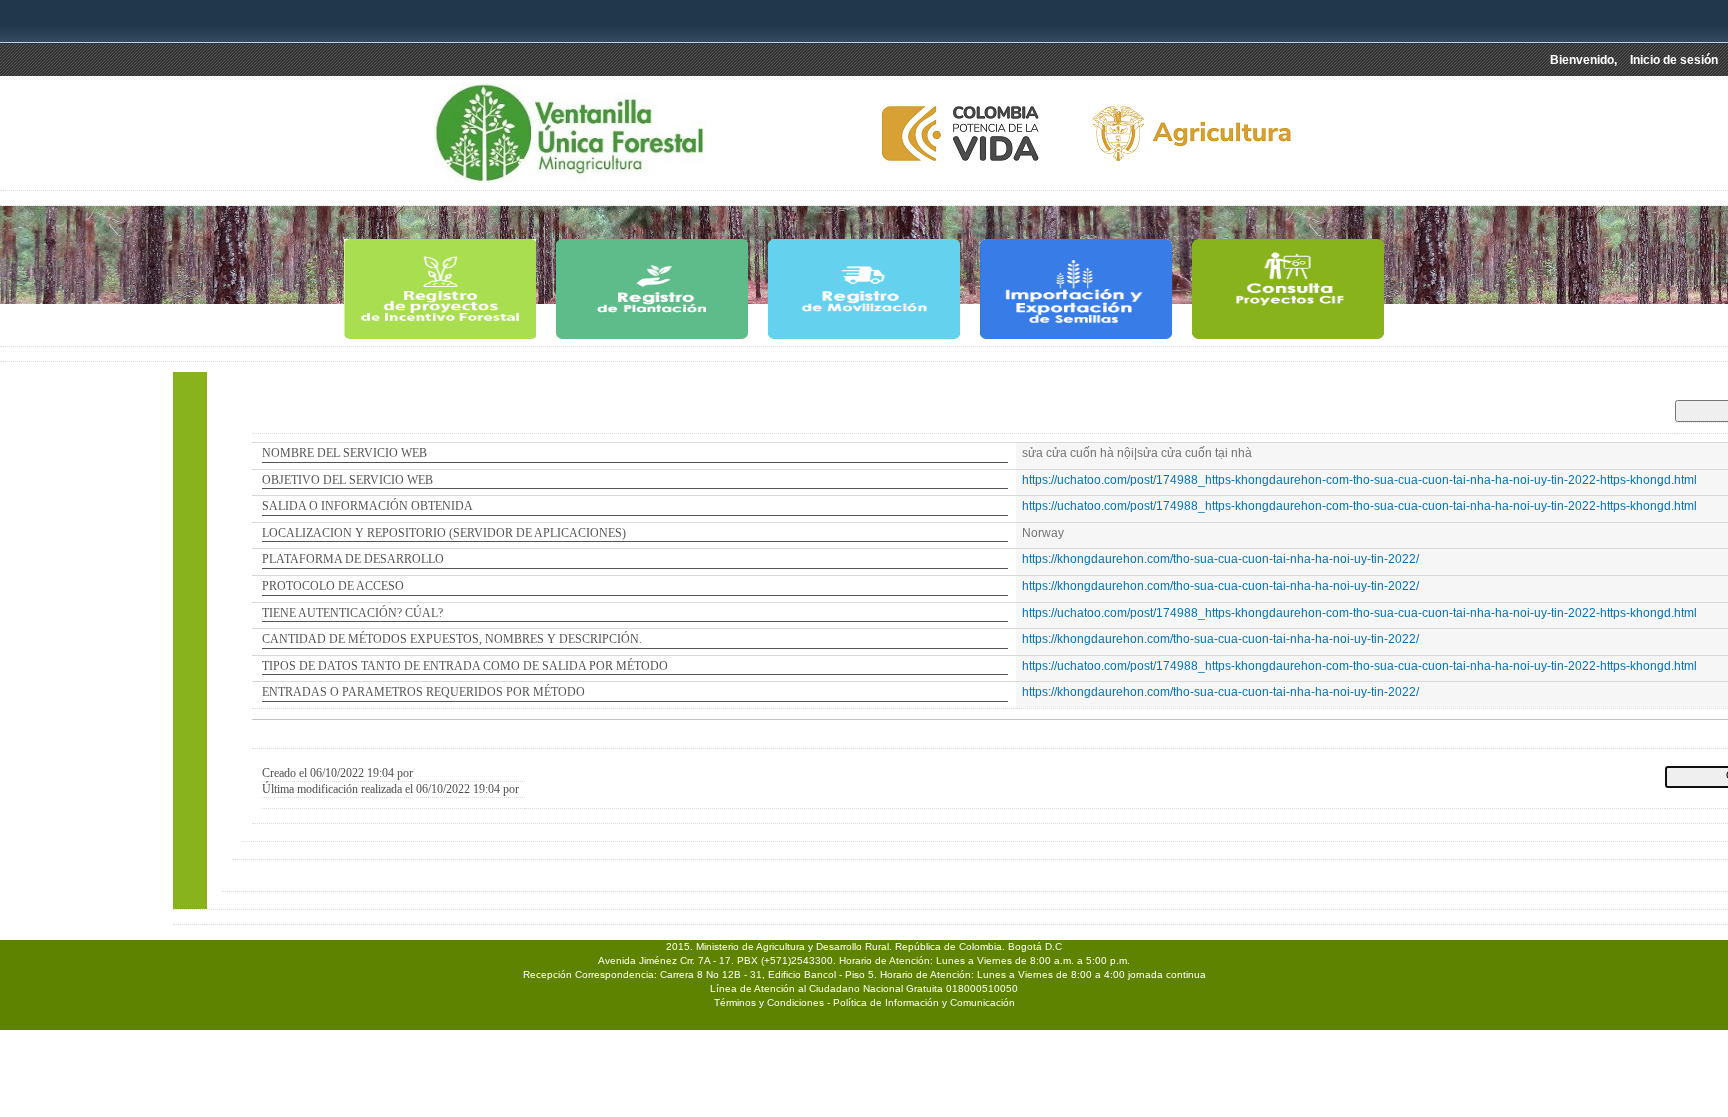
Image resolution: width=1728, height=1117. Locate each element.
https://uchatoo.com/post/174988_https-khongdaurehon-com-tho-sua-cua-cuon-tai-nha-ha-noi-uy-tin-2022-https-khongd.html (1359, 480)
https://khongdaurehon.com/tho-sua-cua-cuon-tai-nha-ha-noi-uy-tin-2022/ (1220, 559)
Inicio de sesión (1674, 60)
